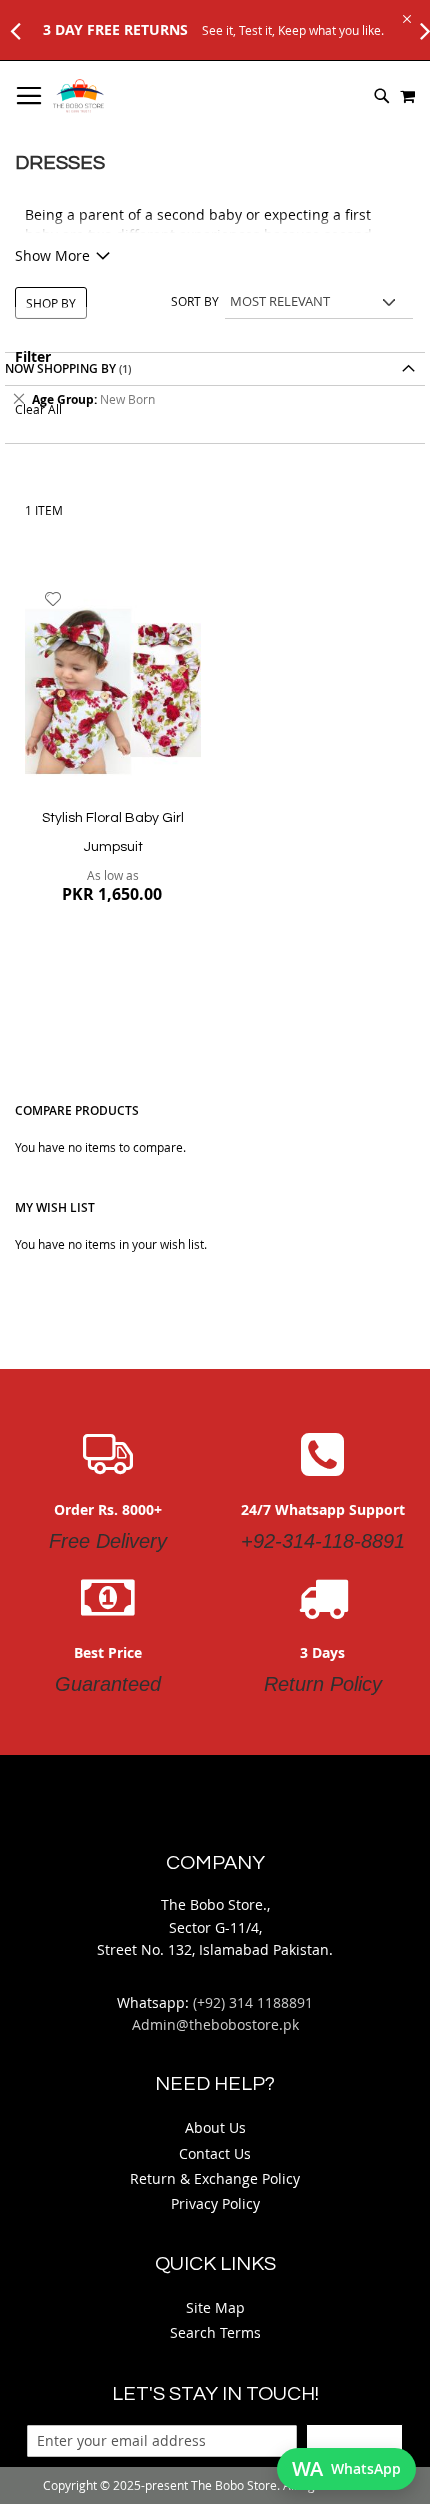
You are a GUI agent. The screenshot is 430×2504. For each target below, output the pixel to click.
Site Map (215, 2307)
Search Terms (215, 2332)
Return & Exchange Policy (215, 2178)
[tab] (215, 399)
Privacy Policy (215, 2203)
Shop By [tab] (51, 303)
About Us (215, 2127)
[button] (53, 599)
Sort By (195, 301)
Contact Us (215, 2153)
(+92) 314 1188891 (253, 2002)
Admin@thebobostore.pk (215, 2024)
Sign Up (354, 2440)
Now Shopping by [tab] (60, 368)
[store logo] (78, 96)
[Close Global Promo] (405, 17)
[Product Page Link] (113, 688)
